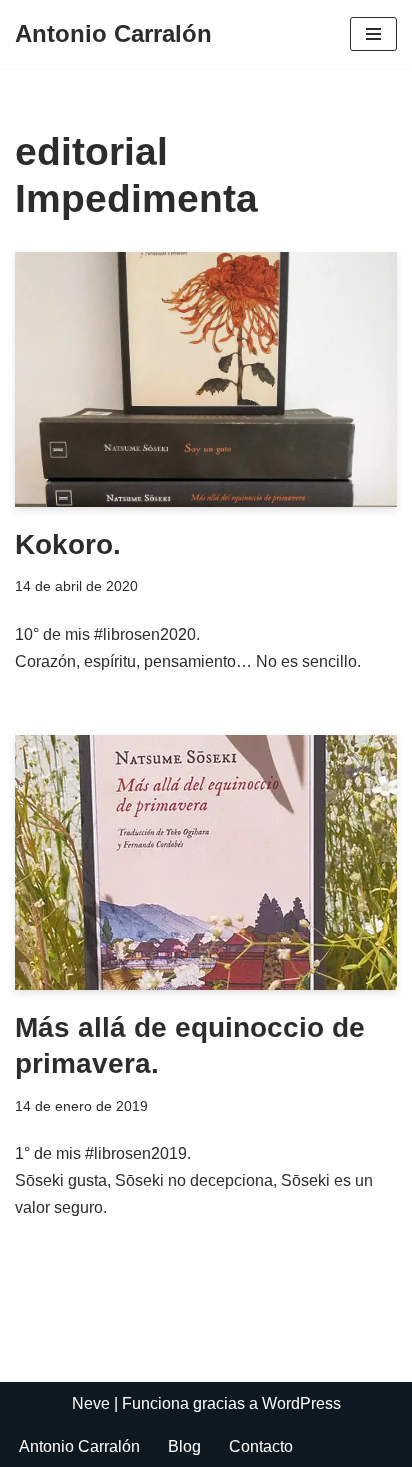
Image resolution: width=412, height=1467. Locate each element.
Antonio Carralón (79, 1446)
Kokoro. (68, 544)
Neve (91, 1403)
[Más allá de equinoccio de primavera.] (206, 862)
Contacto (261, 1446)
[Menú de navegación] (373, 34)
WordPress (301, 1403)
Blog (184, 1446)
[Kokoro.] (206, 379)
